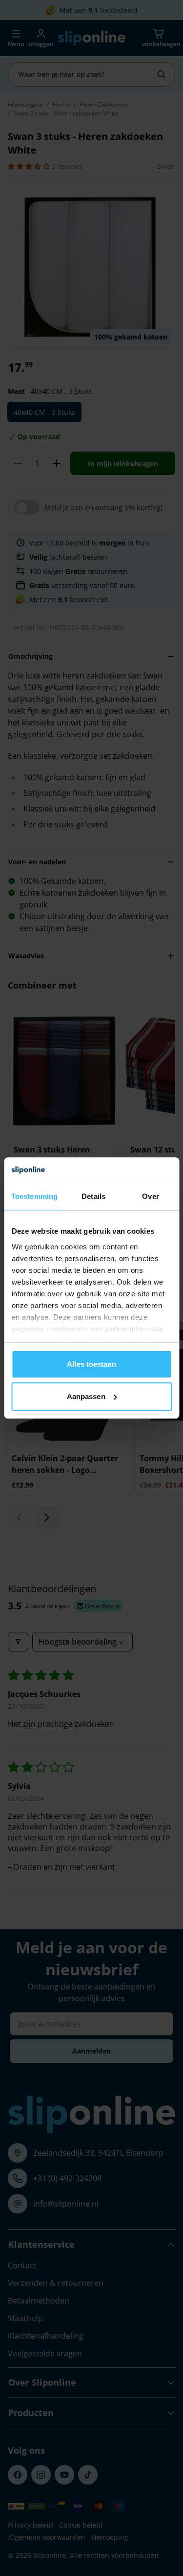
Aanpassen (86, 1396)
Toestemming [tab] (34, 1196)
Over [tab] (150, 1196)
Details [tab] (93, 1196)
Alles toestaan (91, 1364)
